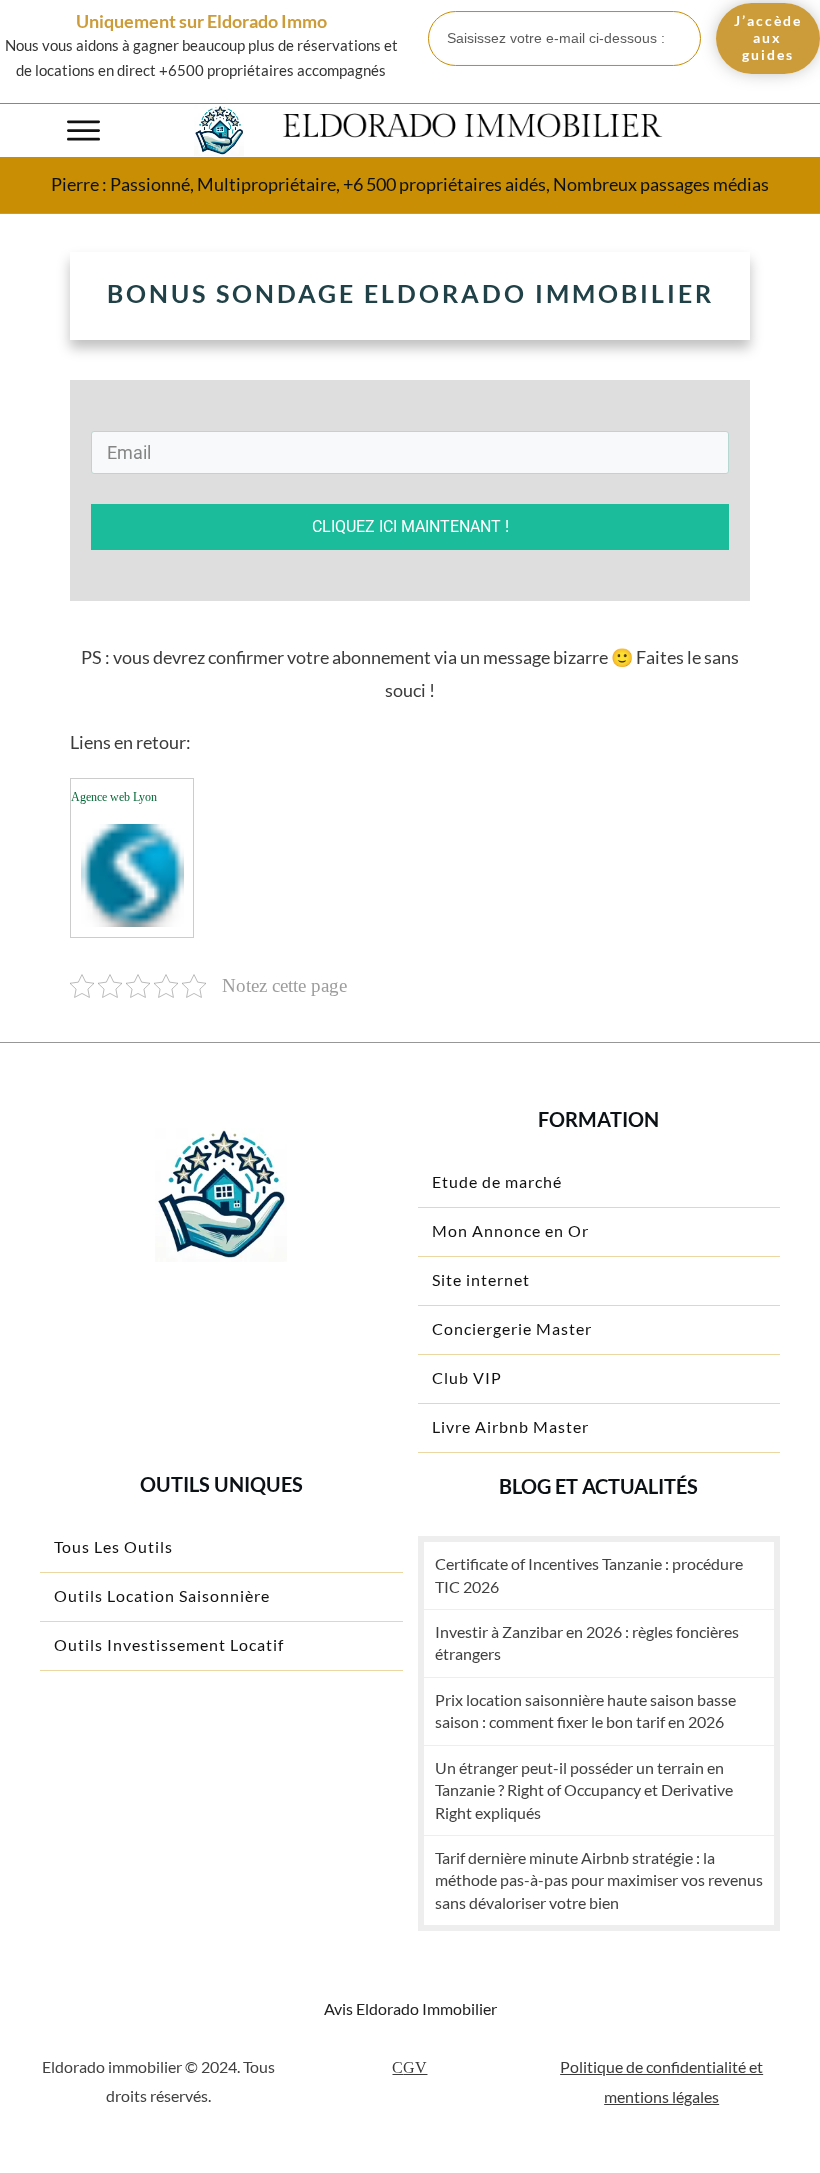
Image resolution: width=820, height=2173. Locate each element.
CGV (409, 2067)
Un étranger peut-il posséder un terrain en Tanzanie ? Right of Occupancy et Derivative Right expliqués (584, 1790)
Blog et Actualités (598, 1486)
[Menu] (83, 130)
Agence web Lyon (114, 797)
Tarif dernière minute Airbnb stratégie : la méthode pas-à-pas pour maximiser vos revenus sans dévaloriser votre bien (599, 1880)
